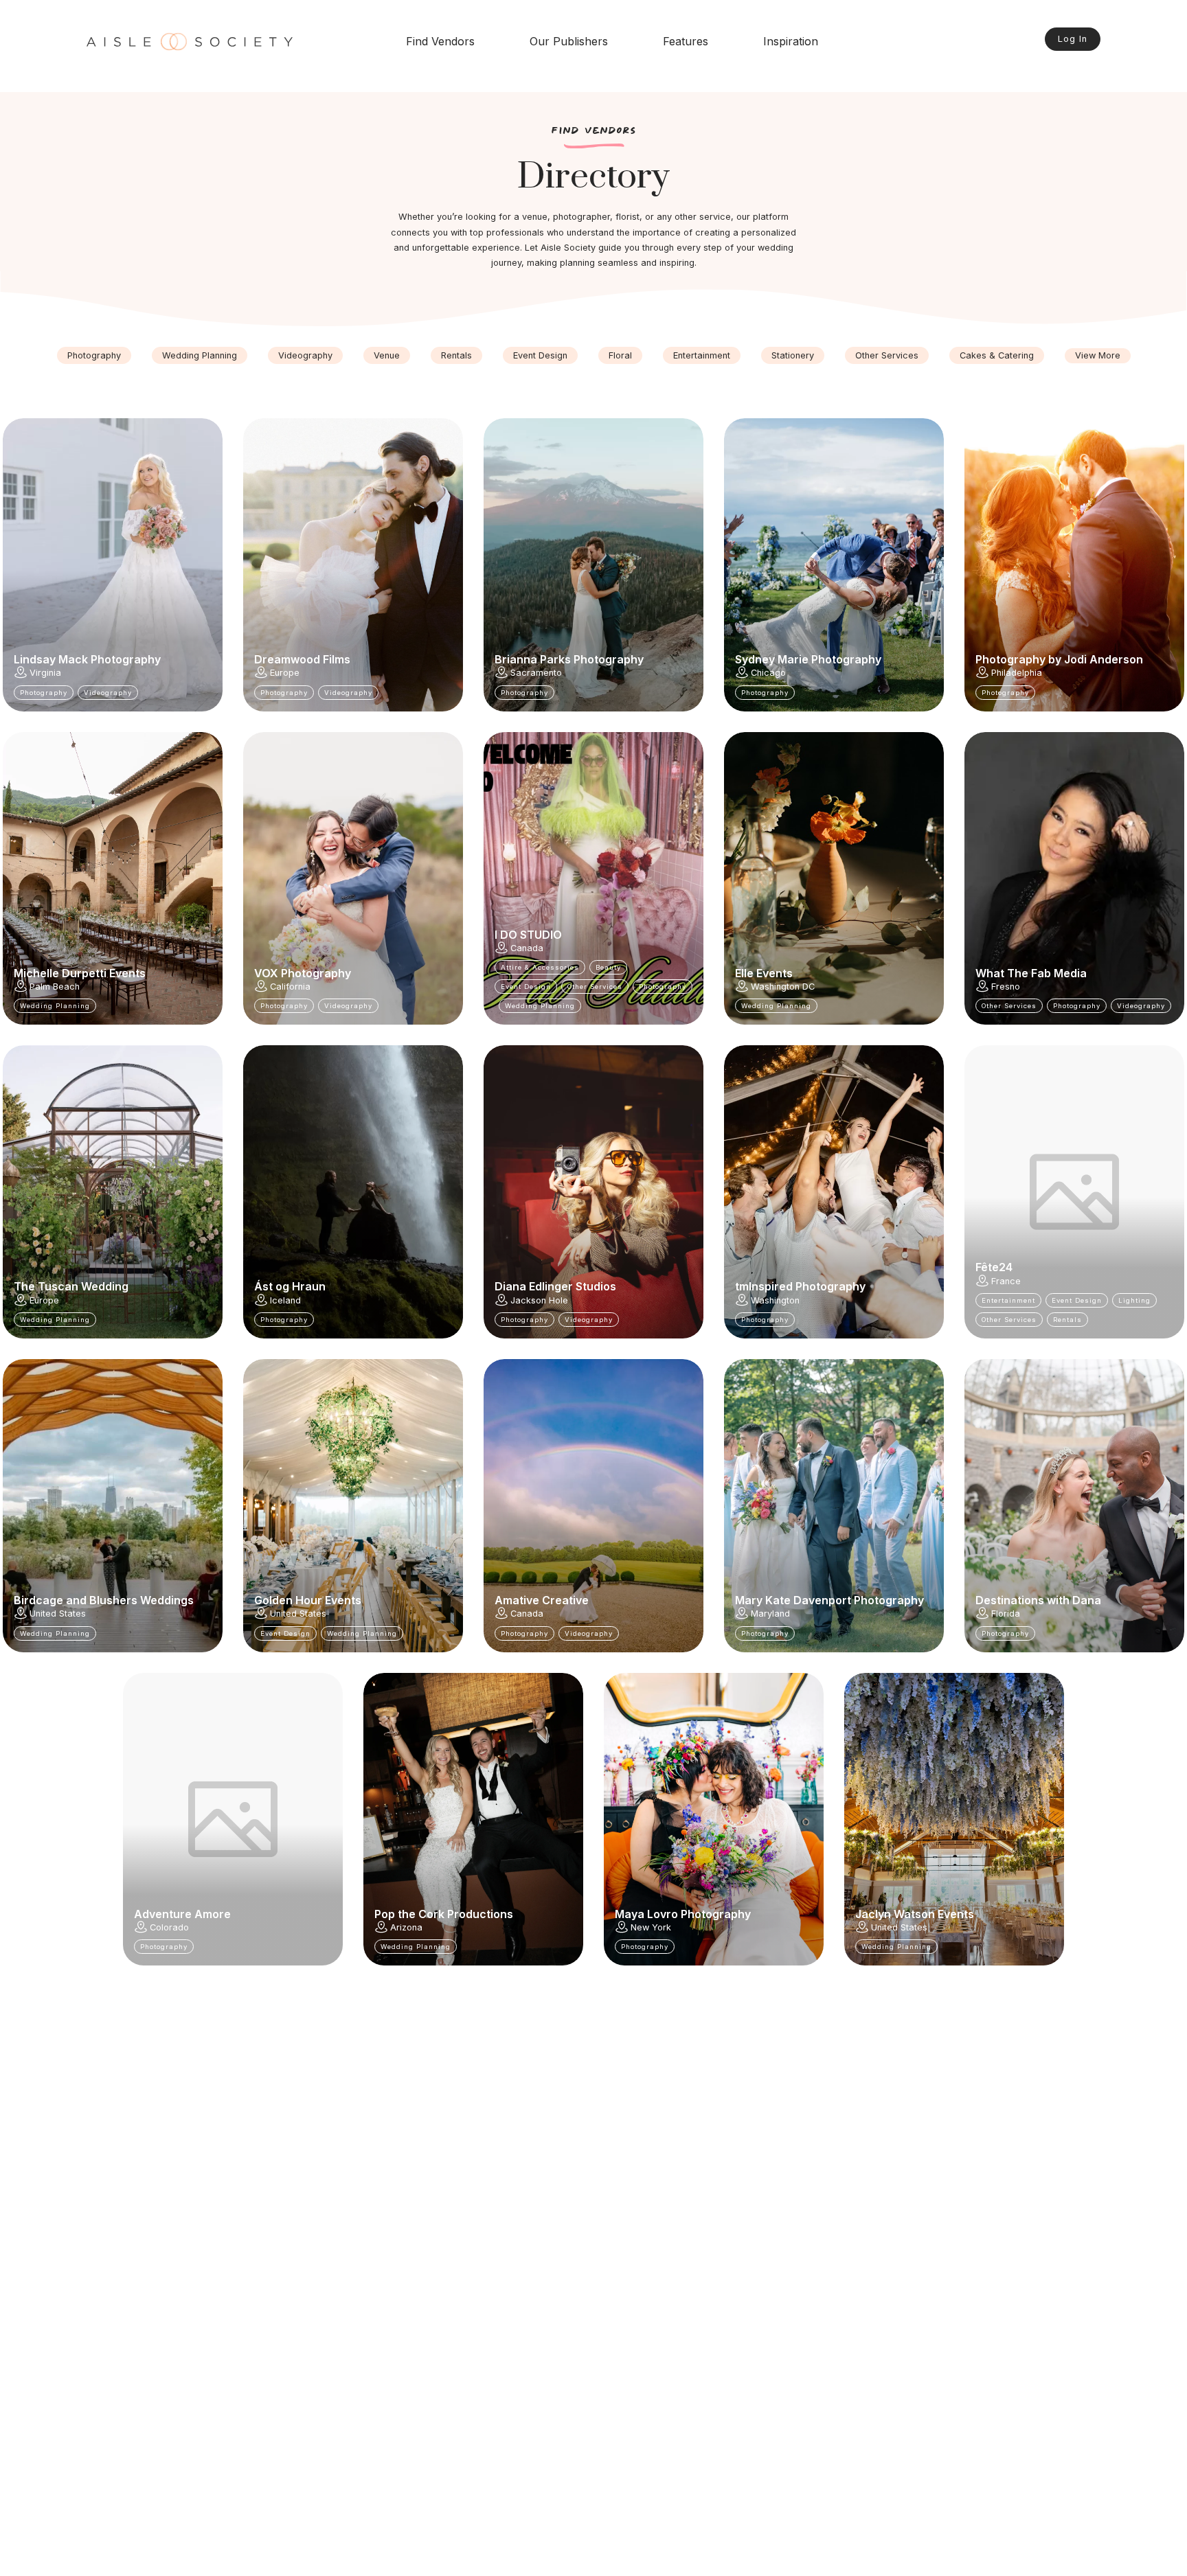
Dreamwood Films (302, 659)
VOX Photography (303, 973)
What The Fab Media (1031, 973)
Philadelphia (1017, 673)
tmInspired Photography (800, 1286)
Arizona (406, 1927)
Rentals (456, 355)
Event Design (540, 355)
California (290, 987)
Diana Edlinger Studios (555, 1286)
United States (58, 1614)
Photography (94, 355)
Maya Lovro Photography (683, 1914)
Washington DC (783, 987)
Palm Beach (55, 987)
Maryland (770, 1614)
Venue (387, 355)
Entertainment (702, 355)
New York (651, 1927)
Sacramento (536, 673)
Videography (305, 355)
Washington (775, 1300)
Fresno (1006, 987)
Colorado (169, 1927)
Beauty (608, 967)
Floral (620, 355)
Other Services (887, 355)
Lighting (1134, 1300)
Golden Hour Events (308, 1600)
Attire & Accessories (540, 967)
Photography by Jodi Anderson (1059, 659)
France (1006, 1281)
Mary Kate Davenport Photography (829, 1600)
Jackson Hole (539, 1300)
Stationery (793, 355)
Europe (285, 673)
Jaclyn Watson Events (915, 1914)
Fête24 (994, 1267)
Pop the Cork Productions (444, 1914)
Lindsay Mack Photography (87, 659)
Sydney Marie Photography (808, 659)
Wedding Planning (200, 355)
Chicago (768, 673)
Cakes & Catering (997, 355)
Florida (1006, 1614)
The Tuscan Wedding (71, 1286)
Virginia (45, 673)
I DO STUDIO (528, 935)
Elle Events (764, 973)
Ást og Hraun (290, 1286)
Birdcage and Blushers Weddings (104, 1600)
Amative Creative (542, 1600)
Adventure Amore (182, 1914)
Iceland (285, 1300)
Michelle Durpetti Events (80, 973)
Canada (527, 948)
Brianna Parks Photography (569, 659)
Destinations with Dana (1038, 1600)
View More (1098, 355)
